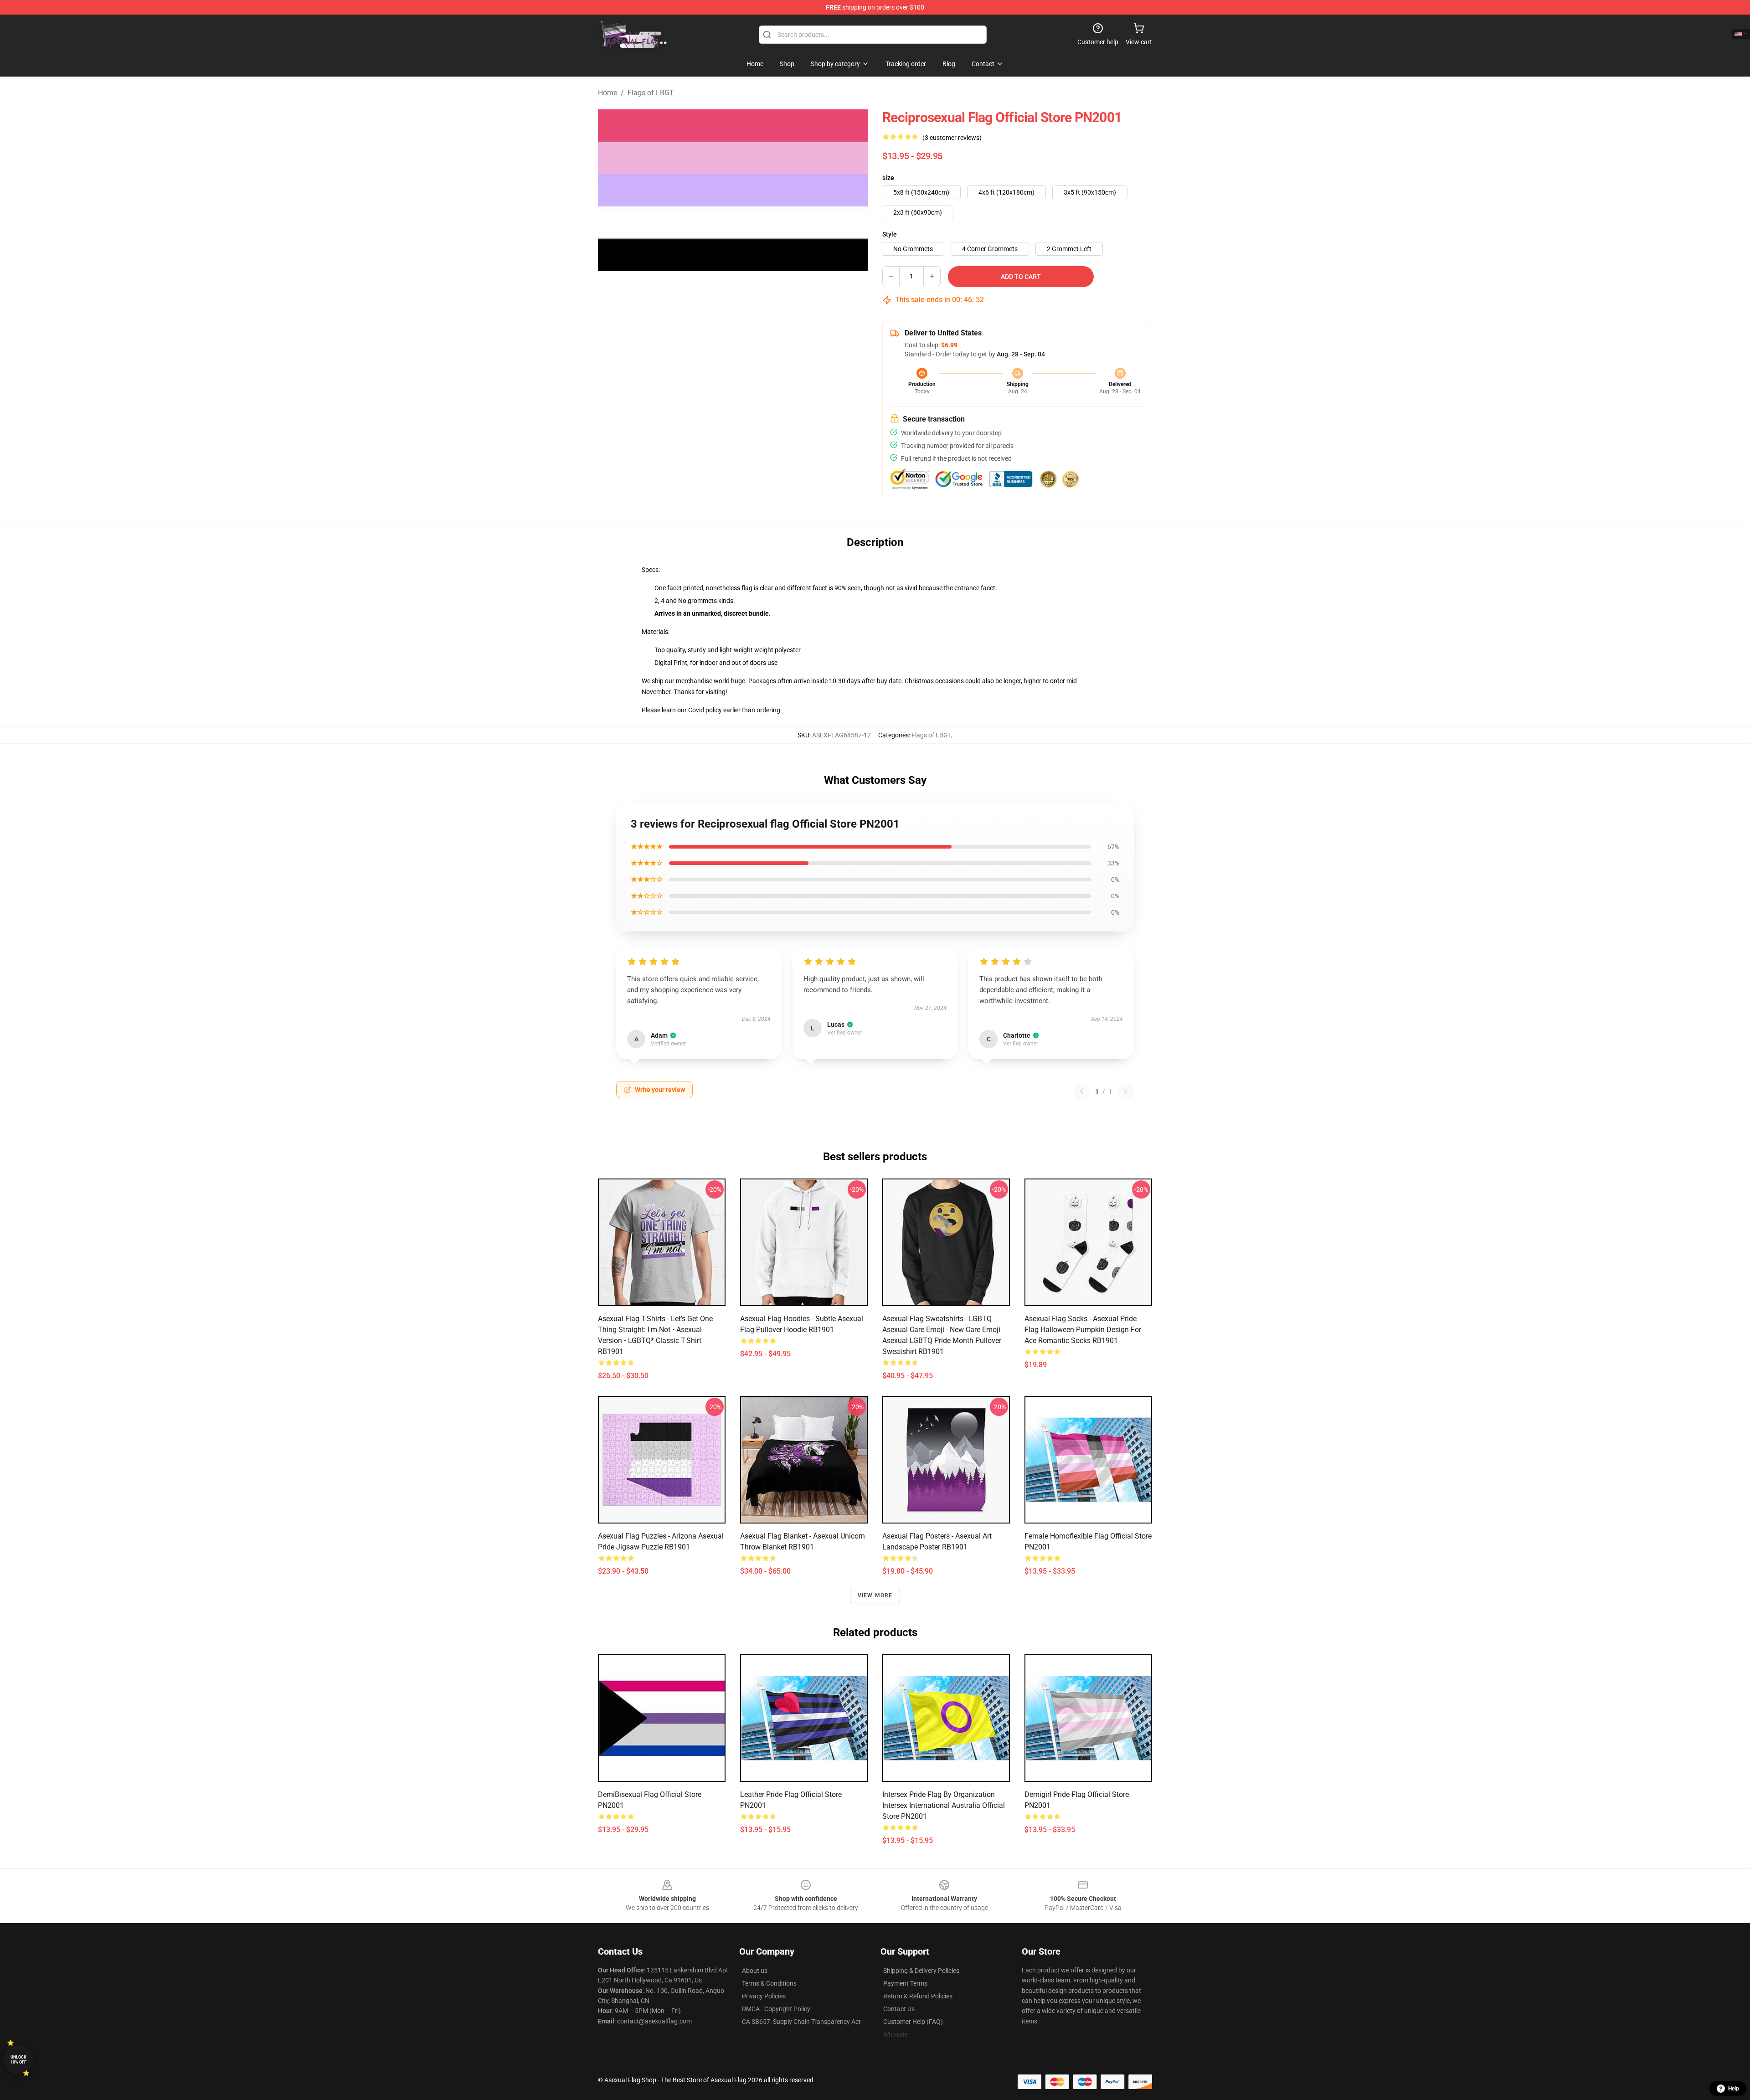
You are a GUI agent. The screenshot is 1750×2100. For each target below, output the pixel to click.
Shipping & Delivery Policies (921, 1971)
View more (875, 1596)
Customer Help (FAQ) (913, 2022)
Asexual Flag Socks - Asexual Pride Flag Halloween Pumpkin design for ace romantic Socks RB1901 (1083, 1330)
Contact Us (899, 2009)
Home (607, 93)
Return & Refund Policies (918, 1996)
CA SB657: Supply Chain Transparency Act (801, 2022)
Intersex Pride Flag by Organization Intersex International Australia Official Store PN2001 (944, 1805)
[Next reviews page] (1126, 1091)
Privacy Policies (764, 1996)
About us (755, 1971)
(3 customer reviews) (952, 138)
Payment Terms (905, 1983)
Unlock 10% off (18, 2060)
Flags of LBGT (651, 93)
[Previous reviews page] (1081, 1091)
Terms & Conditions (769, 1983)
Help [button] (1734, 2089)
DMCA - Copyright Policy (776, 2009)
